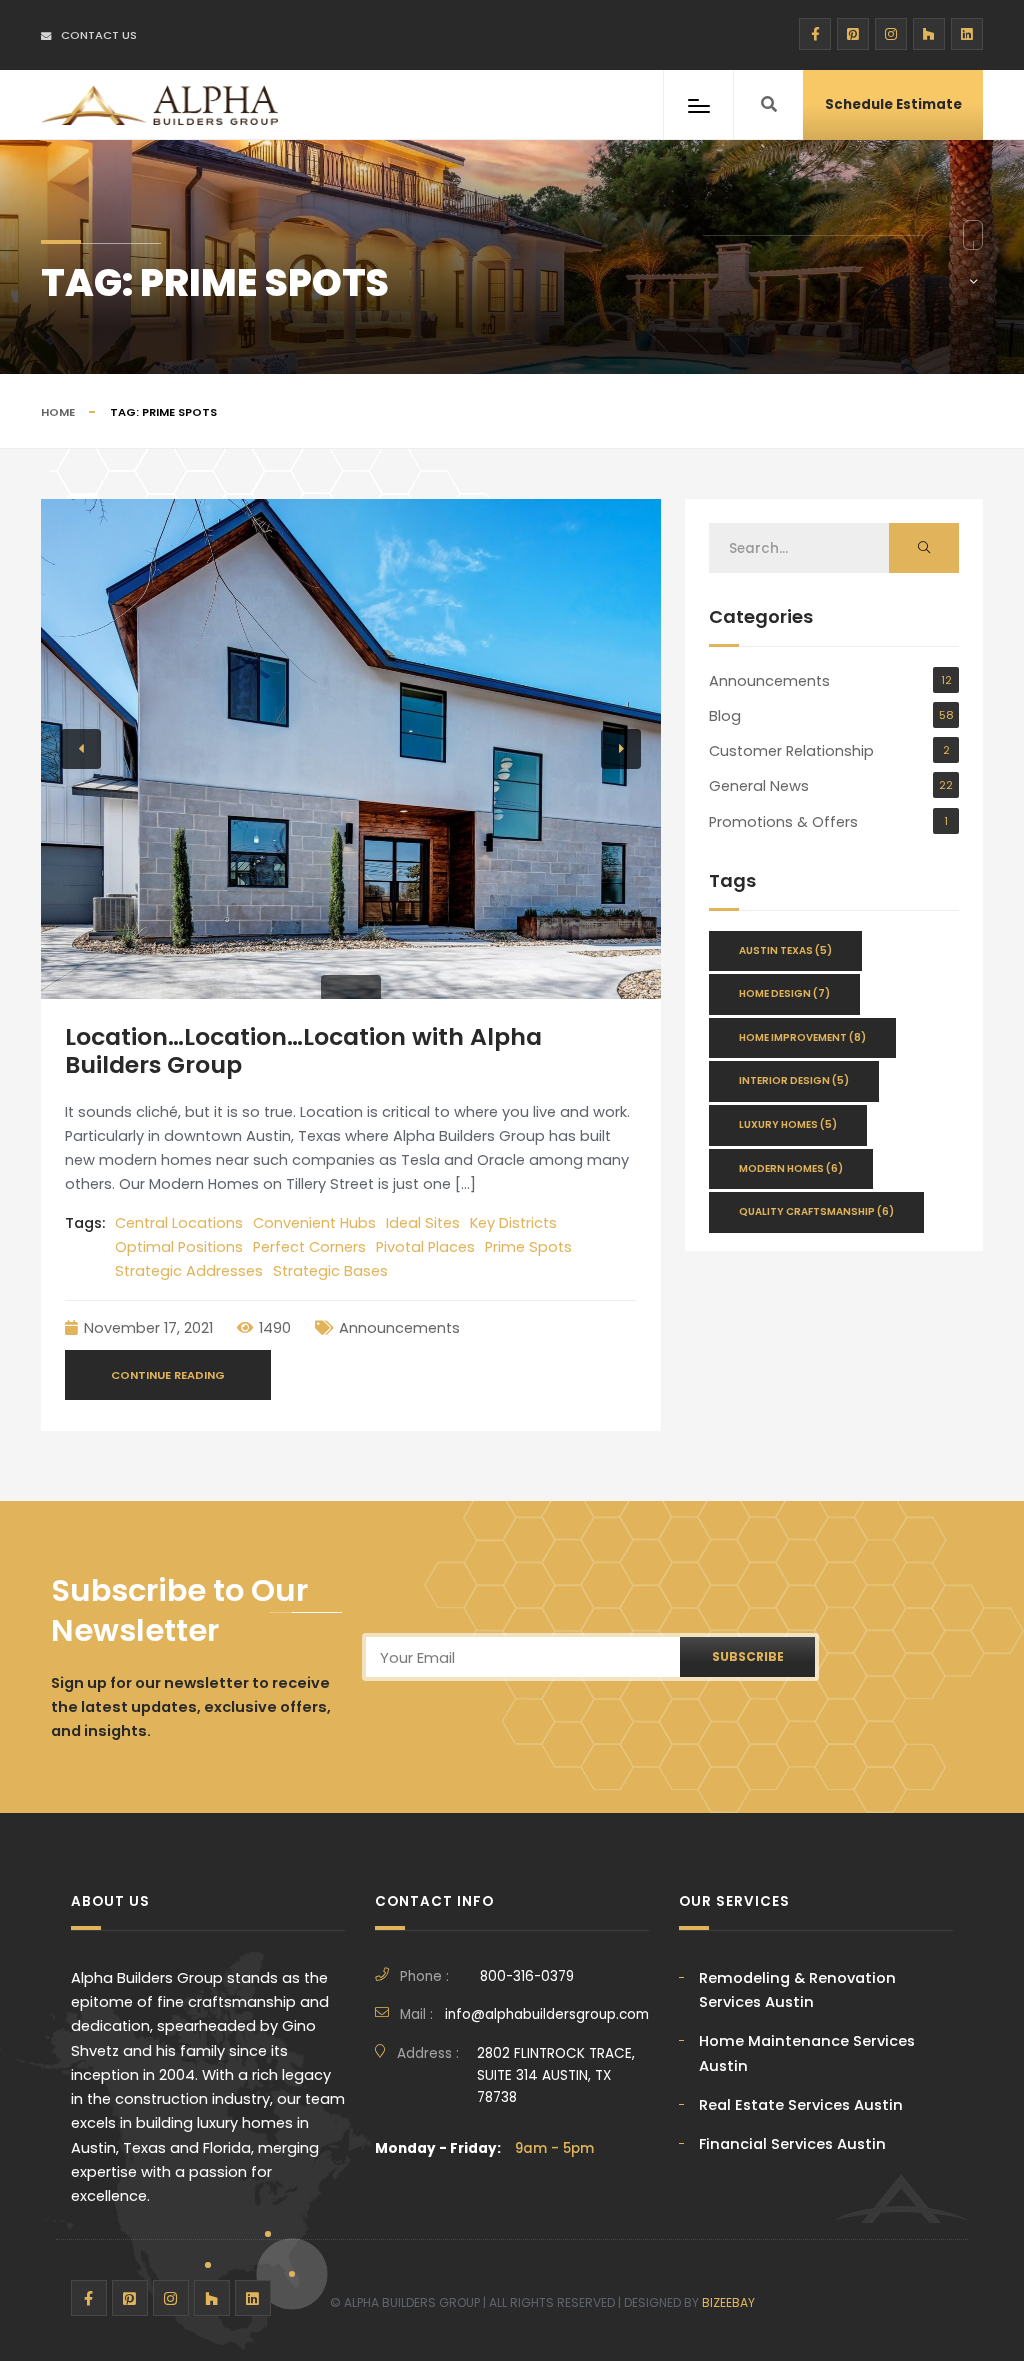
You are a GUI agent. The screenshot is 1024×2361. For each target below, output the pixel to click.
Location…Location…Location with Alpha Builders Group (303, 1050)
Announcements (399, 1328)
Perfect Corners (309, 1247)
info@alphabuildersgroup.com (547, 2014)
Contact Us (99, 35)
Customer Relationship (791, 751)
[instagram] (891, 34)
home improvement (802, 1037)
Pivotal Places (425, 1247)
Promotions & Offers (783, 822)
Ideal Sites (423, 1223)
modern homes (791, 1168)
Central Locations (179, 1223)
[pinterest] (853, 34)
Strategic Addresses (189, 1271)
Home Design (784, 993)
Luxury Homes (788, 1124)
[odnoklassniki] (929, 34)
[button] (81, 749)
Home (58, 412)
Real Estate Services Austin (801, 2105)
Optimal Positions (179, 1247)
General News (759, 786)
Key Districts (513, 1223)
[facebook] (815, 34)
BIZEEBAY (728, 2302)
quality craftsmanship (816, 1211)
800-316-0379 (527, 1976)
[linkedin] (967, 34)
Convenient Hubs (314, 1223)
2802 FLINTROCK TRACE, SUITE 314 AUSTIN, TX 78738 (556, 2076)
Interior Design (794, 1080)
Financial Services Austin (792, 2144)
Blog (725, 716)
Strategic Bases (330, 1271)
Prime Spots (528, 1247)
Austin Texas (785, 950)
